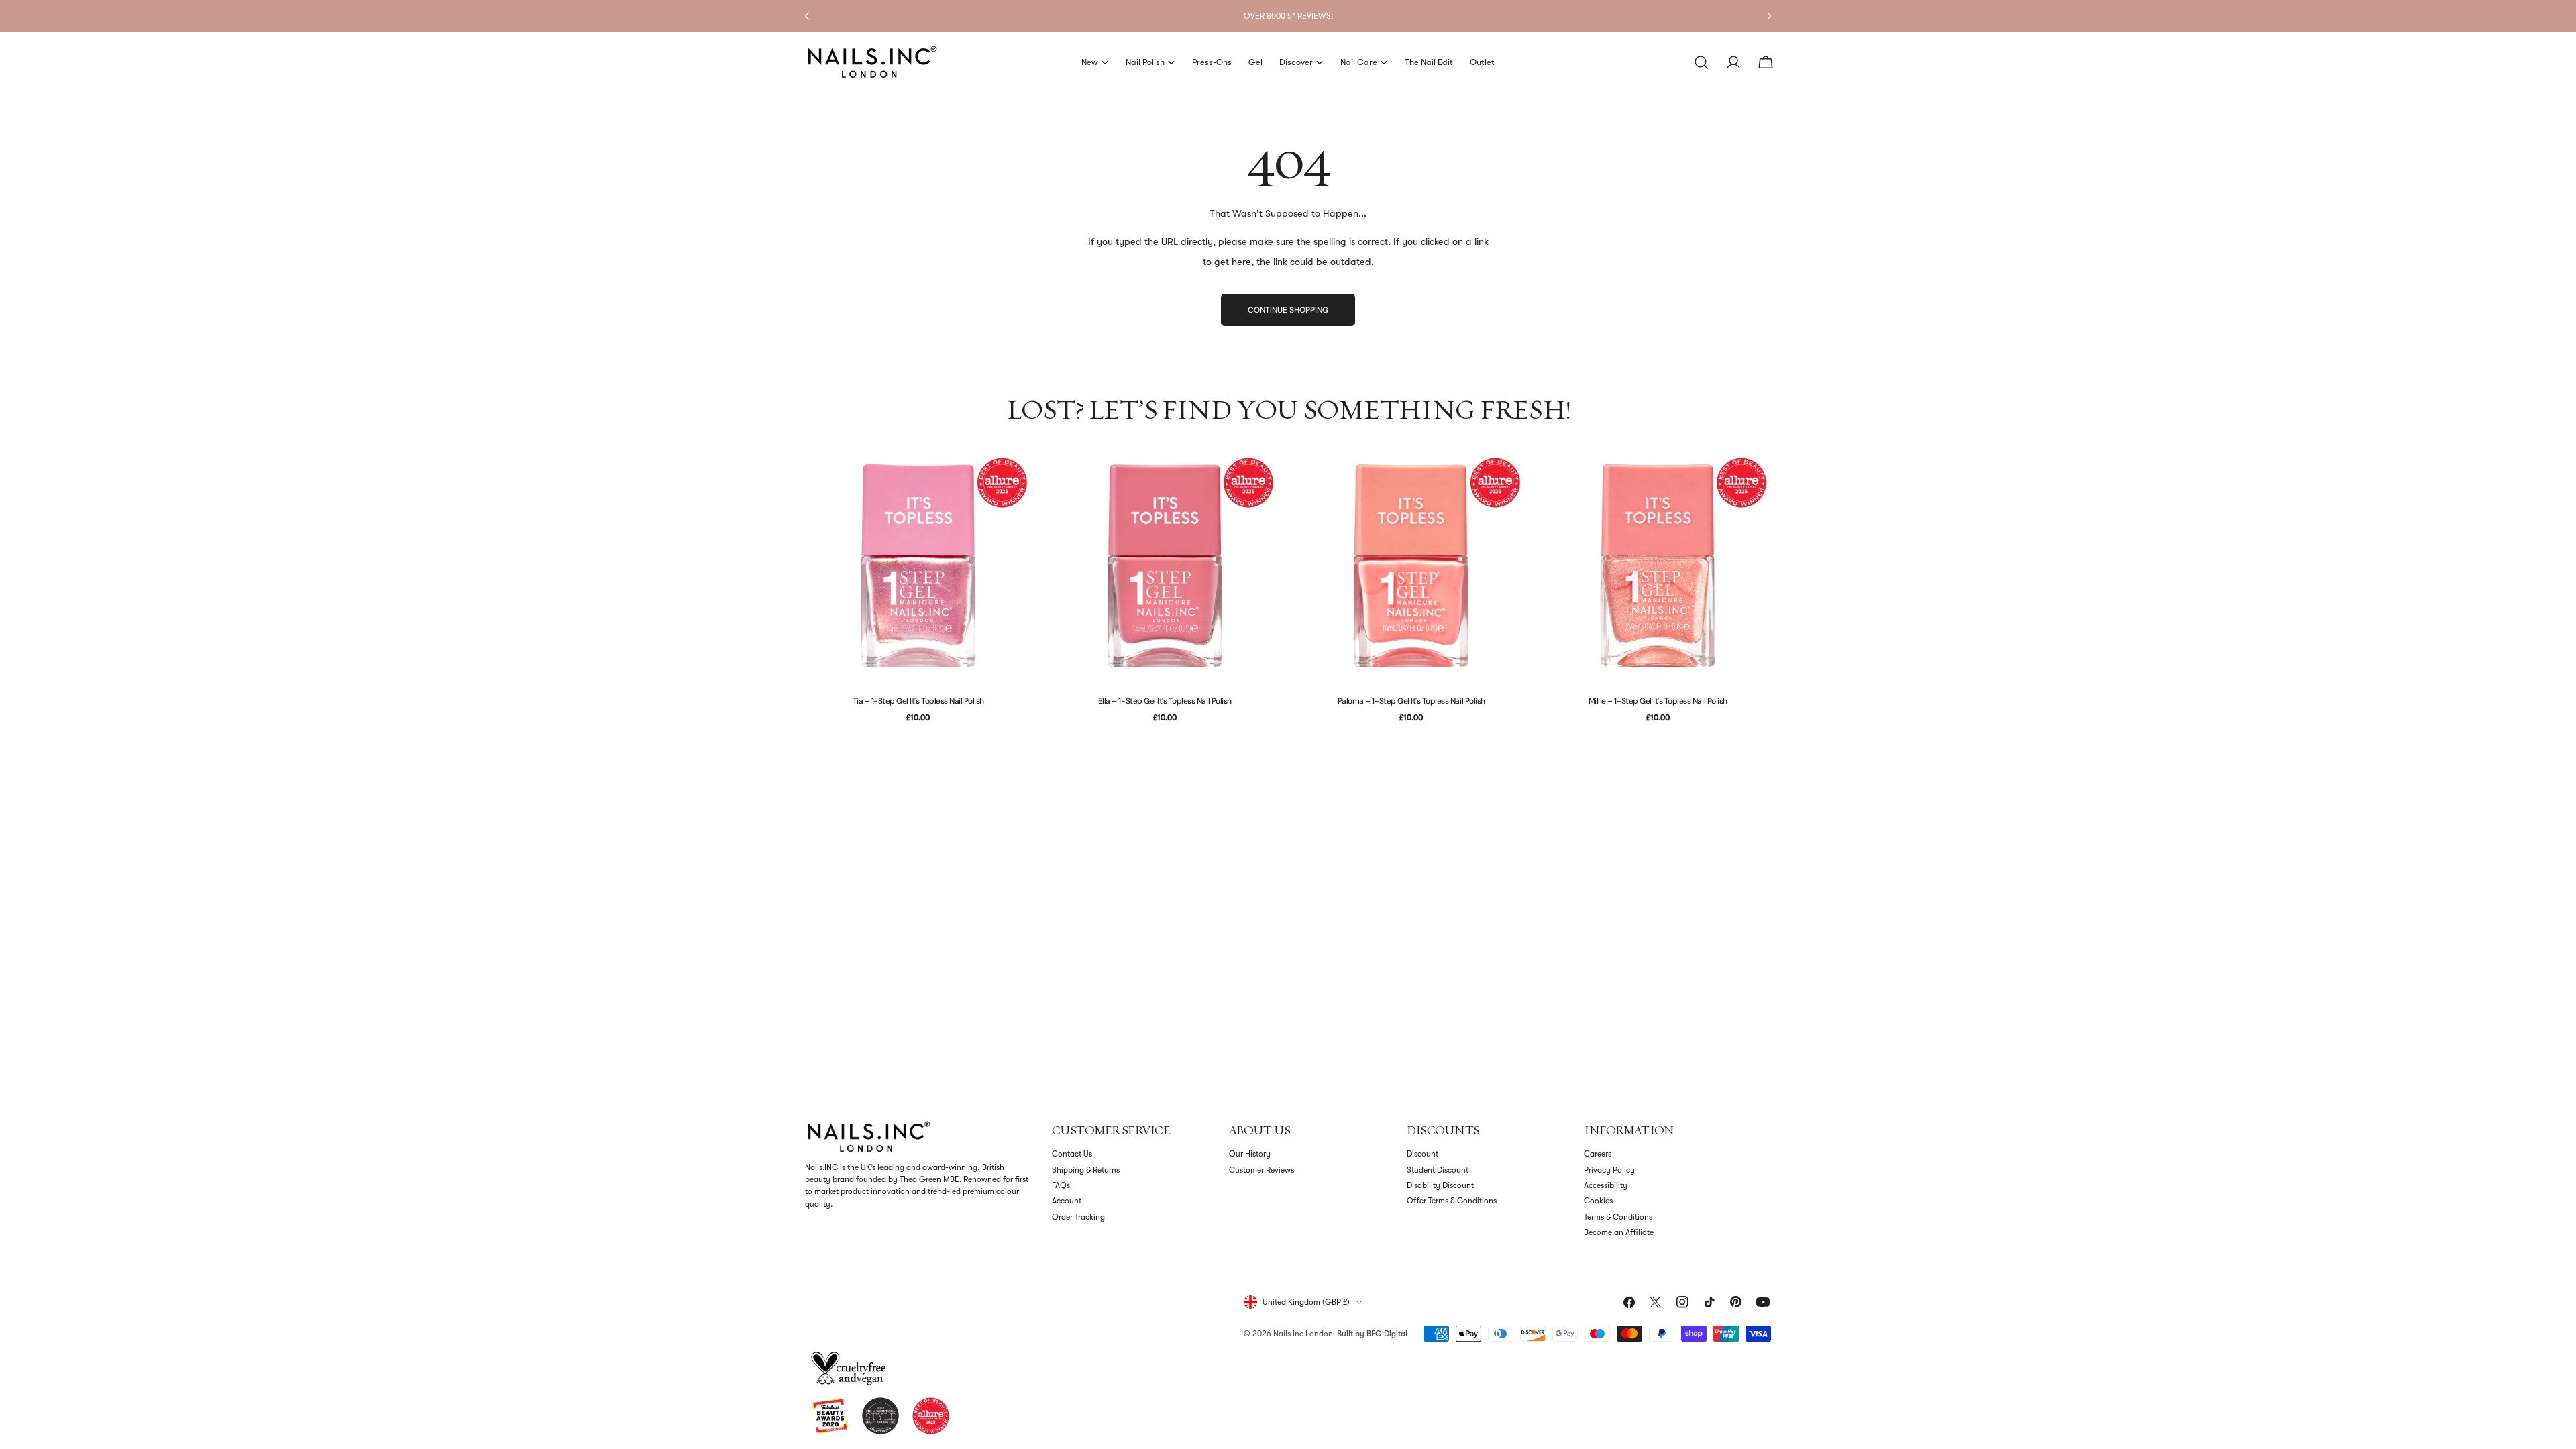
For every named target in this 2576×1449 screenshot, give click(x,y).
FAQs (1061, 1185)
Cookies (1598, 1201)
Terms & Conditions (1618, 1217)
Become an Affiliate (1619, 1232)
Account (1067, 1201)
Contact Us (1072, 1154)
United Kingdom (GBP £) (1306, 1302)
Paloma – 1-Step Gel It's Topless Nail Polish (1411, 701)
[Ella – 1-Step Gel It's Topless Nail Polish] (1165, 566)
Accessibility (1606, 1185)
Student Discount (1438, 1170)
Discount (1423, 1154)
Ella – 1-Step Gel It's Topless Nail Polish (1165, 701)
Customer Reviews (1262, 1170)
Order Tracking (1078, 1217)
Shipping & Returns (1086, 1170)
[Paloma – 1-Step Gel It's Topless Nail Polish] (1411, 566)
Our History (1250, 1154)
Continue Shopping (1288, 310)
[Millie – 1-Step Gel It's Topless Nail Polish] (1658, 566)
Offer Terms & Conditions (1452, 1201)
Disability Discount (1440, 1185)
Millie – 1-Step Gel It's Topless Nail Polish (1658, 701)
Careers (1598, 1154)
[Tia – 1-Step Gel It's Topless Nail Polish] (918, 566)
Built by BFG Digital (1372, 1334)
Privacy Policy (1609, 1170)
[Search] (1701, 62)
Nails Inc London (1303, 1334)
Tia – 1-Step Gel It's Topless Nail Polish (918, 701)
